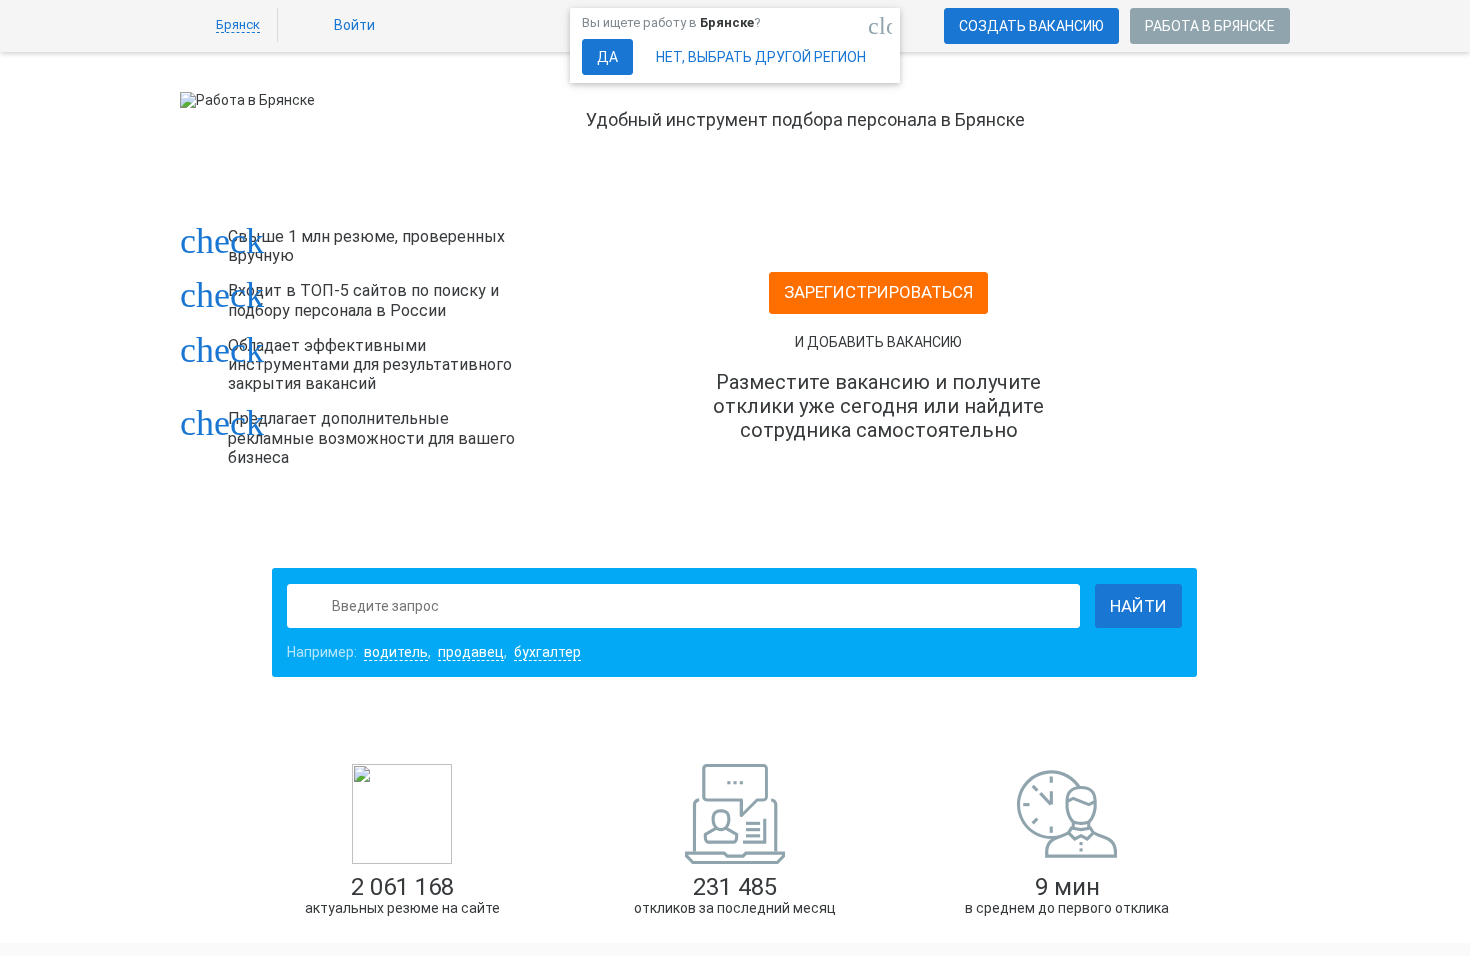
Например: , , (434, 652)
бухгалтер (547, 652)
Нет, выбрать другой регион (761, 57)
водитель (396, 652)
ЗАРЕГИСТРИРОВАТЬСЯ (878, 292)
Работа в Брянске (1210, 26)
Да (607, 57)
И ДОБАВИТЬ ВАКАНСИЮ (878, 342)
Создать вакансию (1031, 26)
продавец (471, 652)
